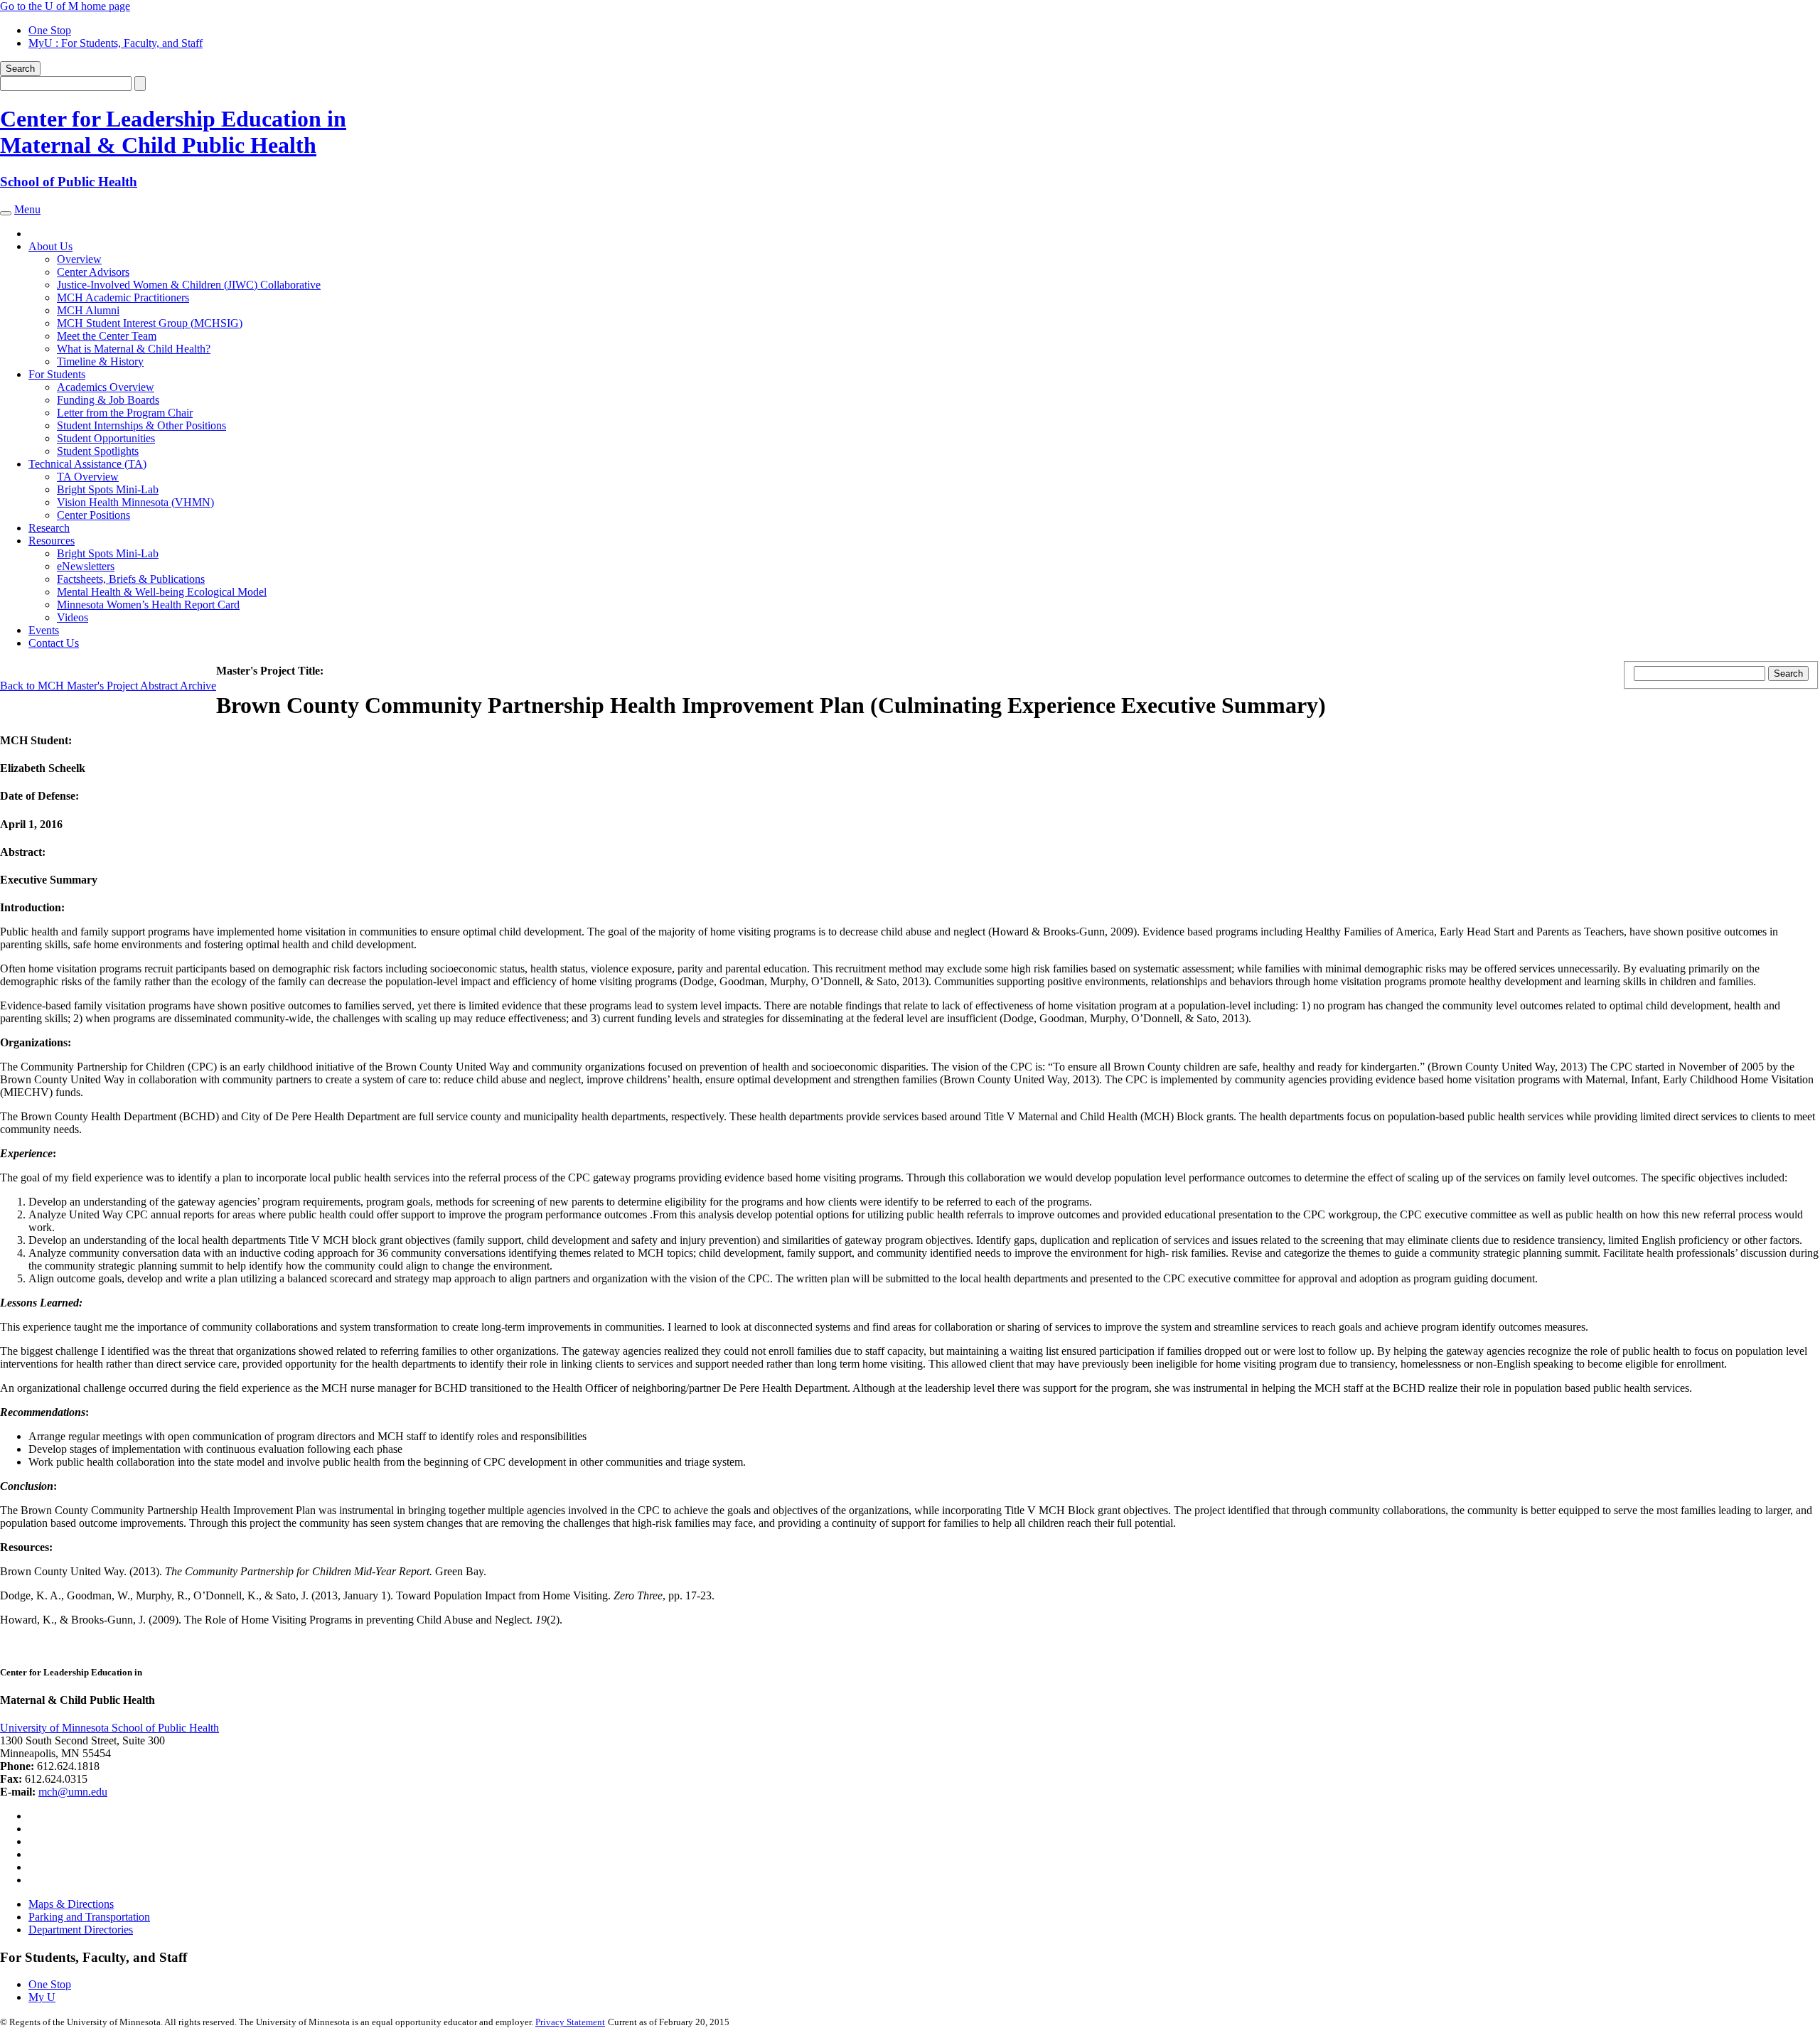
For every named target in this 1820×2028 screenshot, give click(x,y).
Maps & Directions (71, 1904)
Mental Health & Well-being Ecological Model (162, 592)
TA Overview (88, 477)
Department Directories (81, 1930)
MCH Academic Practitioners (123, 297)
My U (42, 1997)
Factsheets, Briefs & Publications (131, 579)
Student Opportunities (106, 438)
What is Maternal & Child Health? (134, 349)
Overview (79, 259)
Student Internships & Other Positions (141, 425)
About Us (50, 246)
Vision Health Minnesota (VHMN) (135, 502)
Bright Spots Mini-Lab (108, 489)
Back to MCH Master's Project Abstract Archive (108, 686)
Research (49, 528)
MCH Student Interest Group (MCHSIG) (150, 323)
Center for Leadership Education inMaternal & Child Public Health (173, 132)
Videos (73, 617)
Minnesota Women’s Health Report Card (148, 605)
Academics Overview (106, 387)
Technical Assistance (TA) (87, 464)
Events (44, 630)
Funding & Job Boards (108, 400)
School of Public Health (69, 182)
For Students (57, 374)
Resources (52, 541)
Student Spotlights (98, 451)
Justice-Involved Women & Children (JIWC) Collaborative (189, 285)
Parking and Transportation (89, 1917)
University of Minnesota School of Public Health (109, 1728)
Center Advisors (93, 272)
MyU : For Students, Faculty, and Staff (116, 43)
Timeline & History (100, 361)
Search (20, 69)
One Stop (50, 30)
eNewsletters (86, 566)
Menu (27, 209)
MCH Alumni (88, 310)
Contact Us (54, 643)
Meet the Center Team (107, 336)
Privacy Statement (570, 2022)
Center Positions (93, 515)
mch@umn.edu (73, 1792)
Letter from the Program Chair (125, 413)
